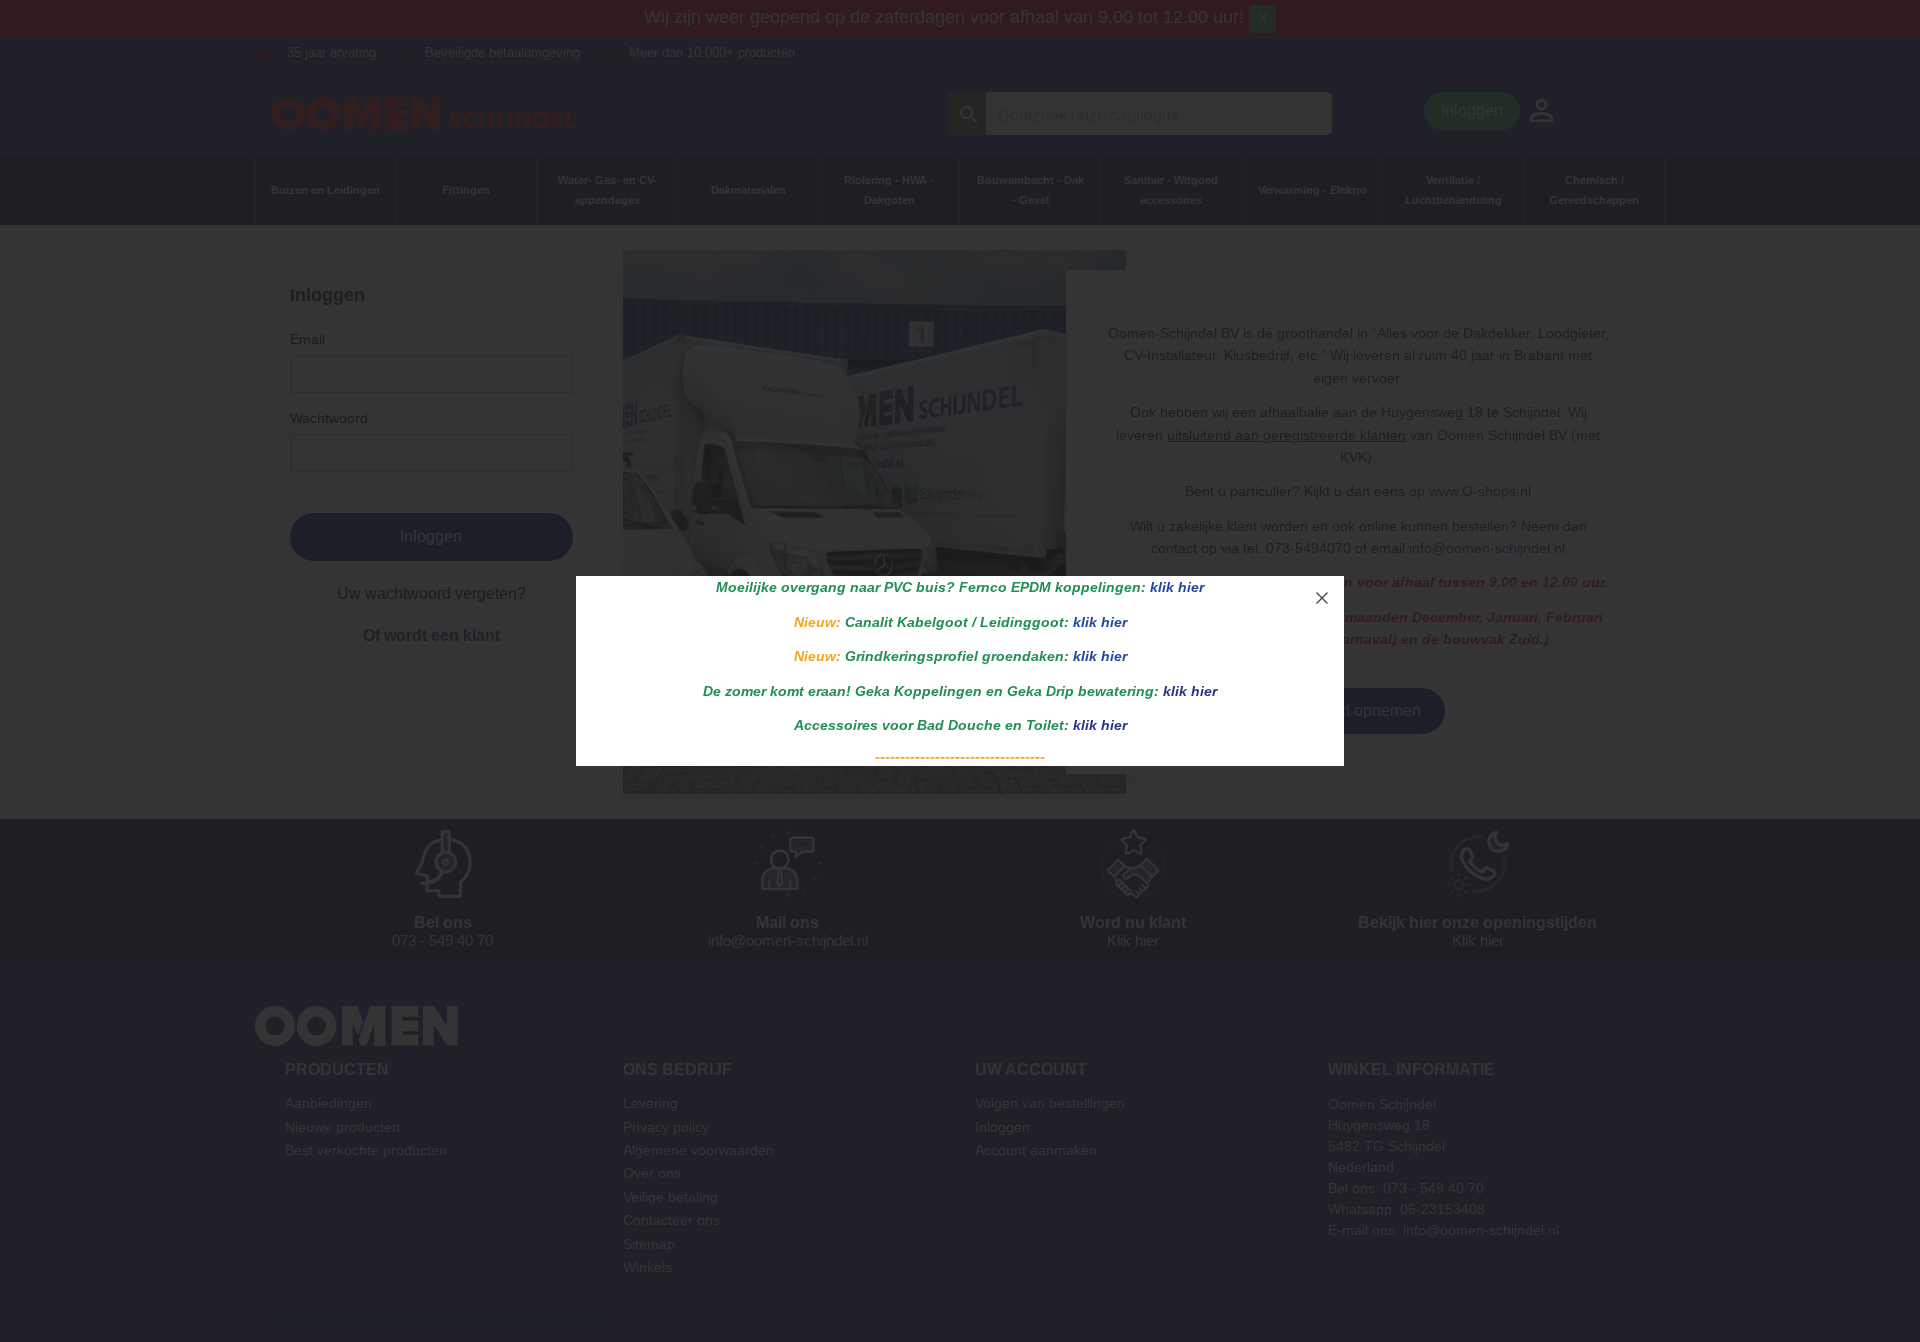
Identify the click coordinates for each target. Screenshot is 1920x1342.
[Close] (1322, 598)
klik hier (1177, 587)
